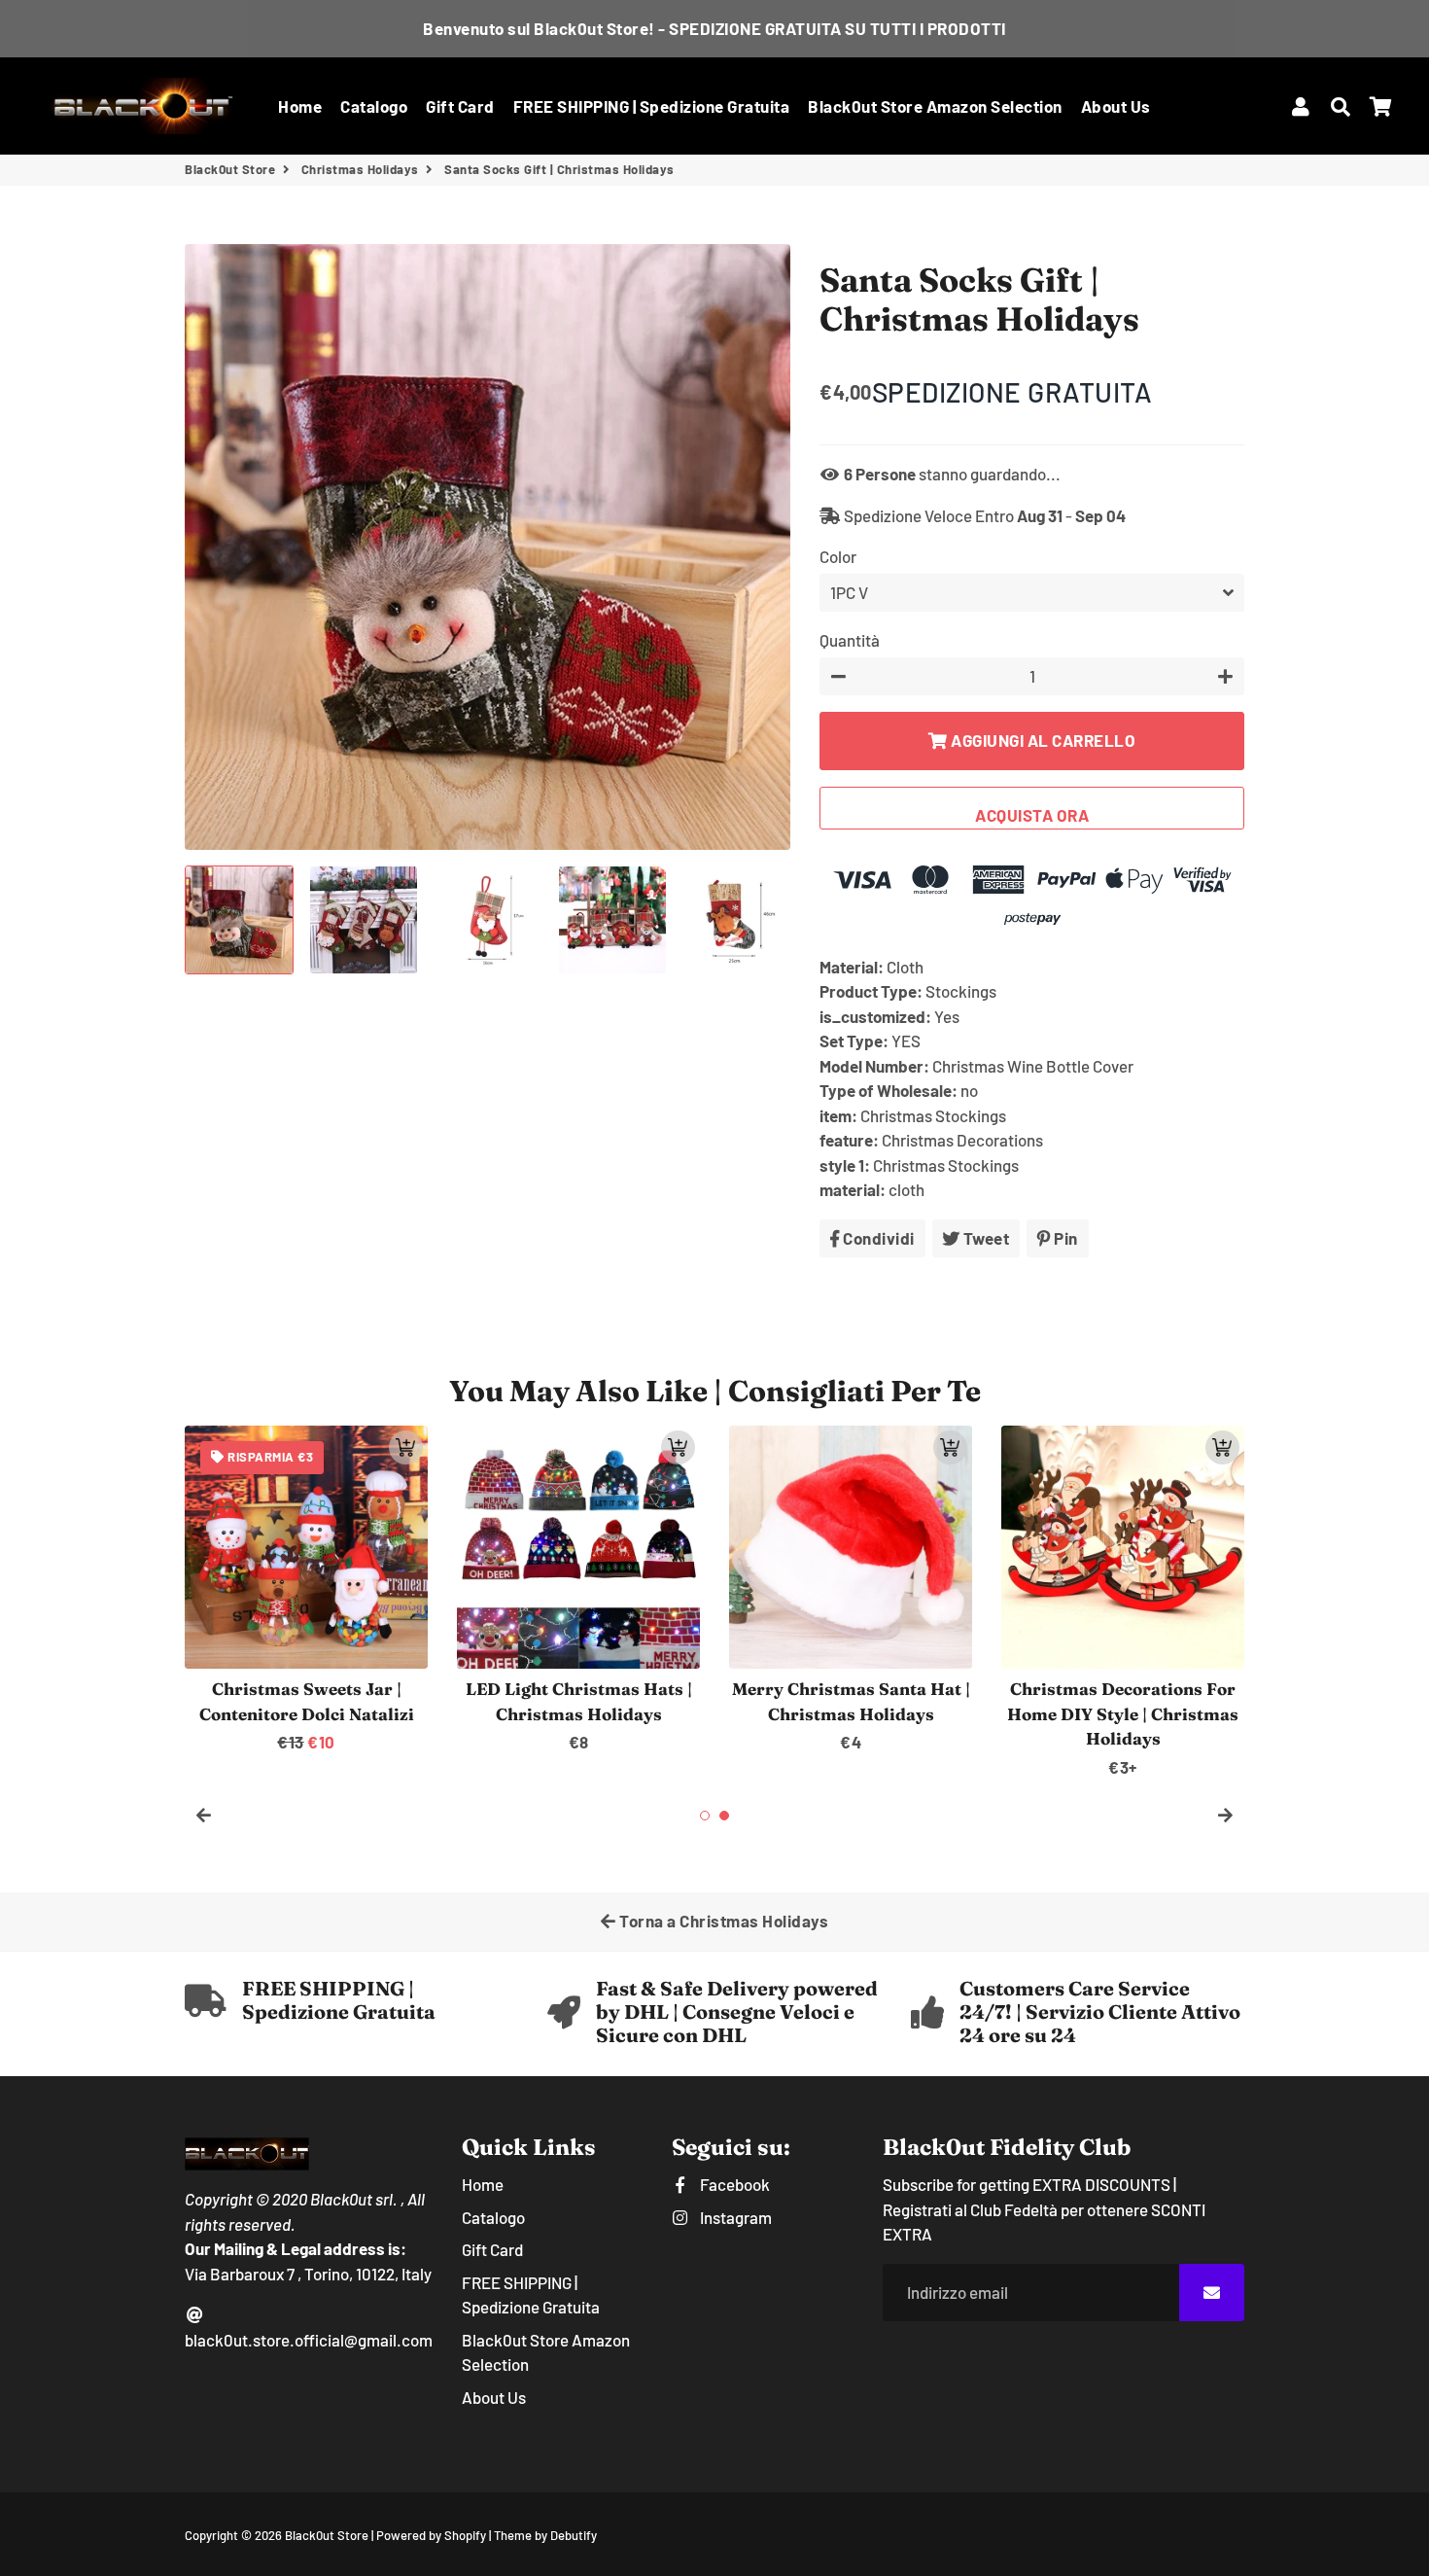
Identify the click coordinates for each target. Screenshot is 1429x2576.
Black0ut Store (230, 169)
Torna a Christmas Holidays (723, 1921)
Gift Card (460, 106)
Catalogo (374, 106)
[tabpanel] (578, 1590)
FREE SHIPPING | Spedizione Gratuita (652, 106)
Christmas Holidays (360, 169)
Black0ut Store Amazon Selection (935, 106)
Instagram (734, 2217)
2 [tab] (724, 1816)
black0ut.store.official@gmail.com (309, 2340)
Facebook (733, 2184)
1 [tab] (705, 1816)
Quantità (850, 640)
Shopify (465, 2535)
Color (838, 556)
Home (300, 106)
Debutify (574, 2535)
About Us (1116, 106)
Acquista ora (1032, 815)
